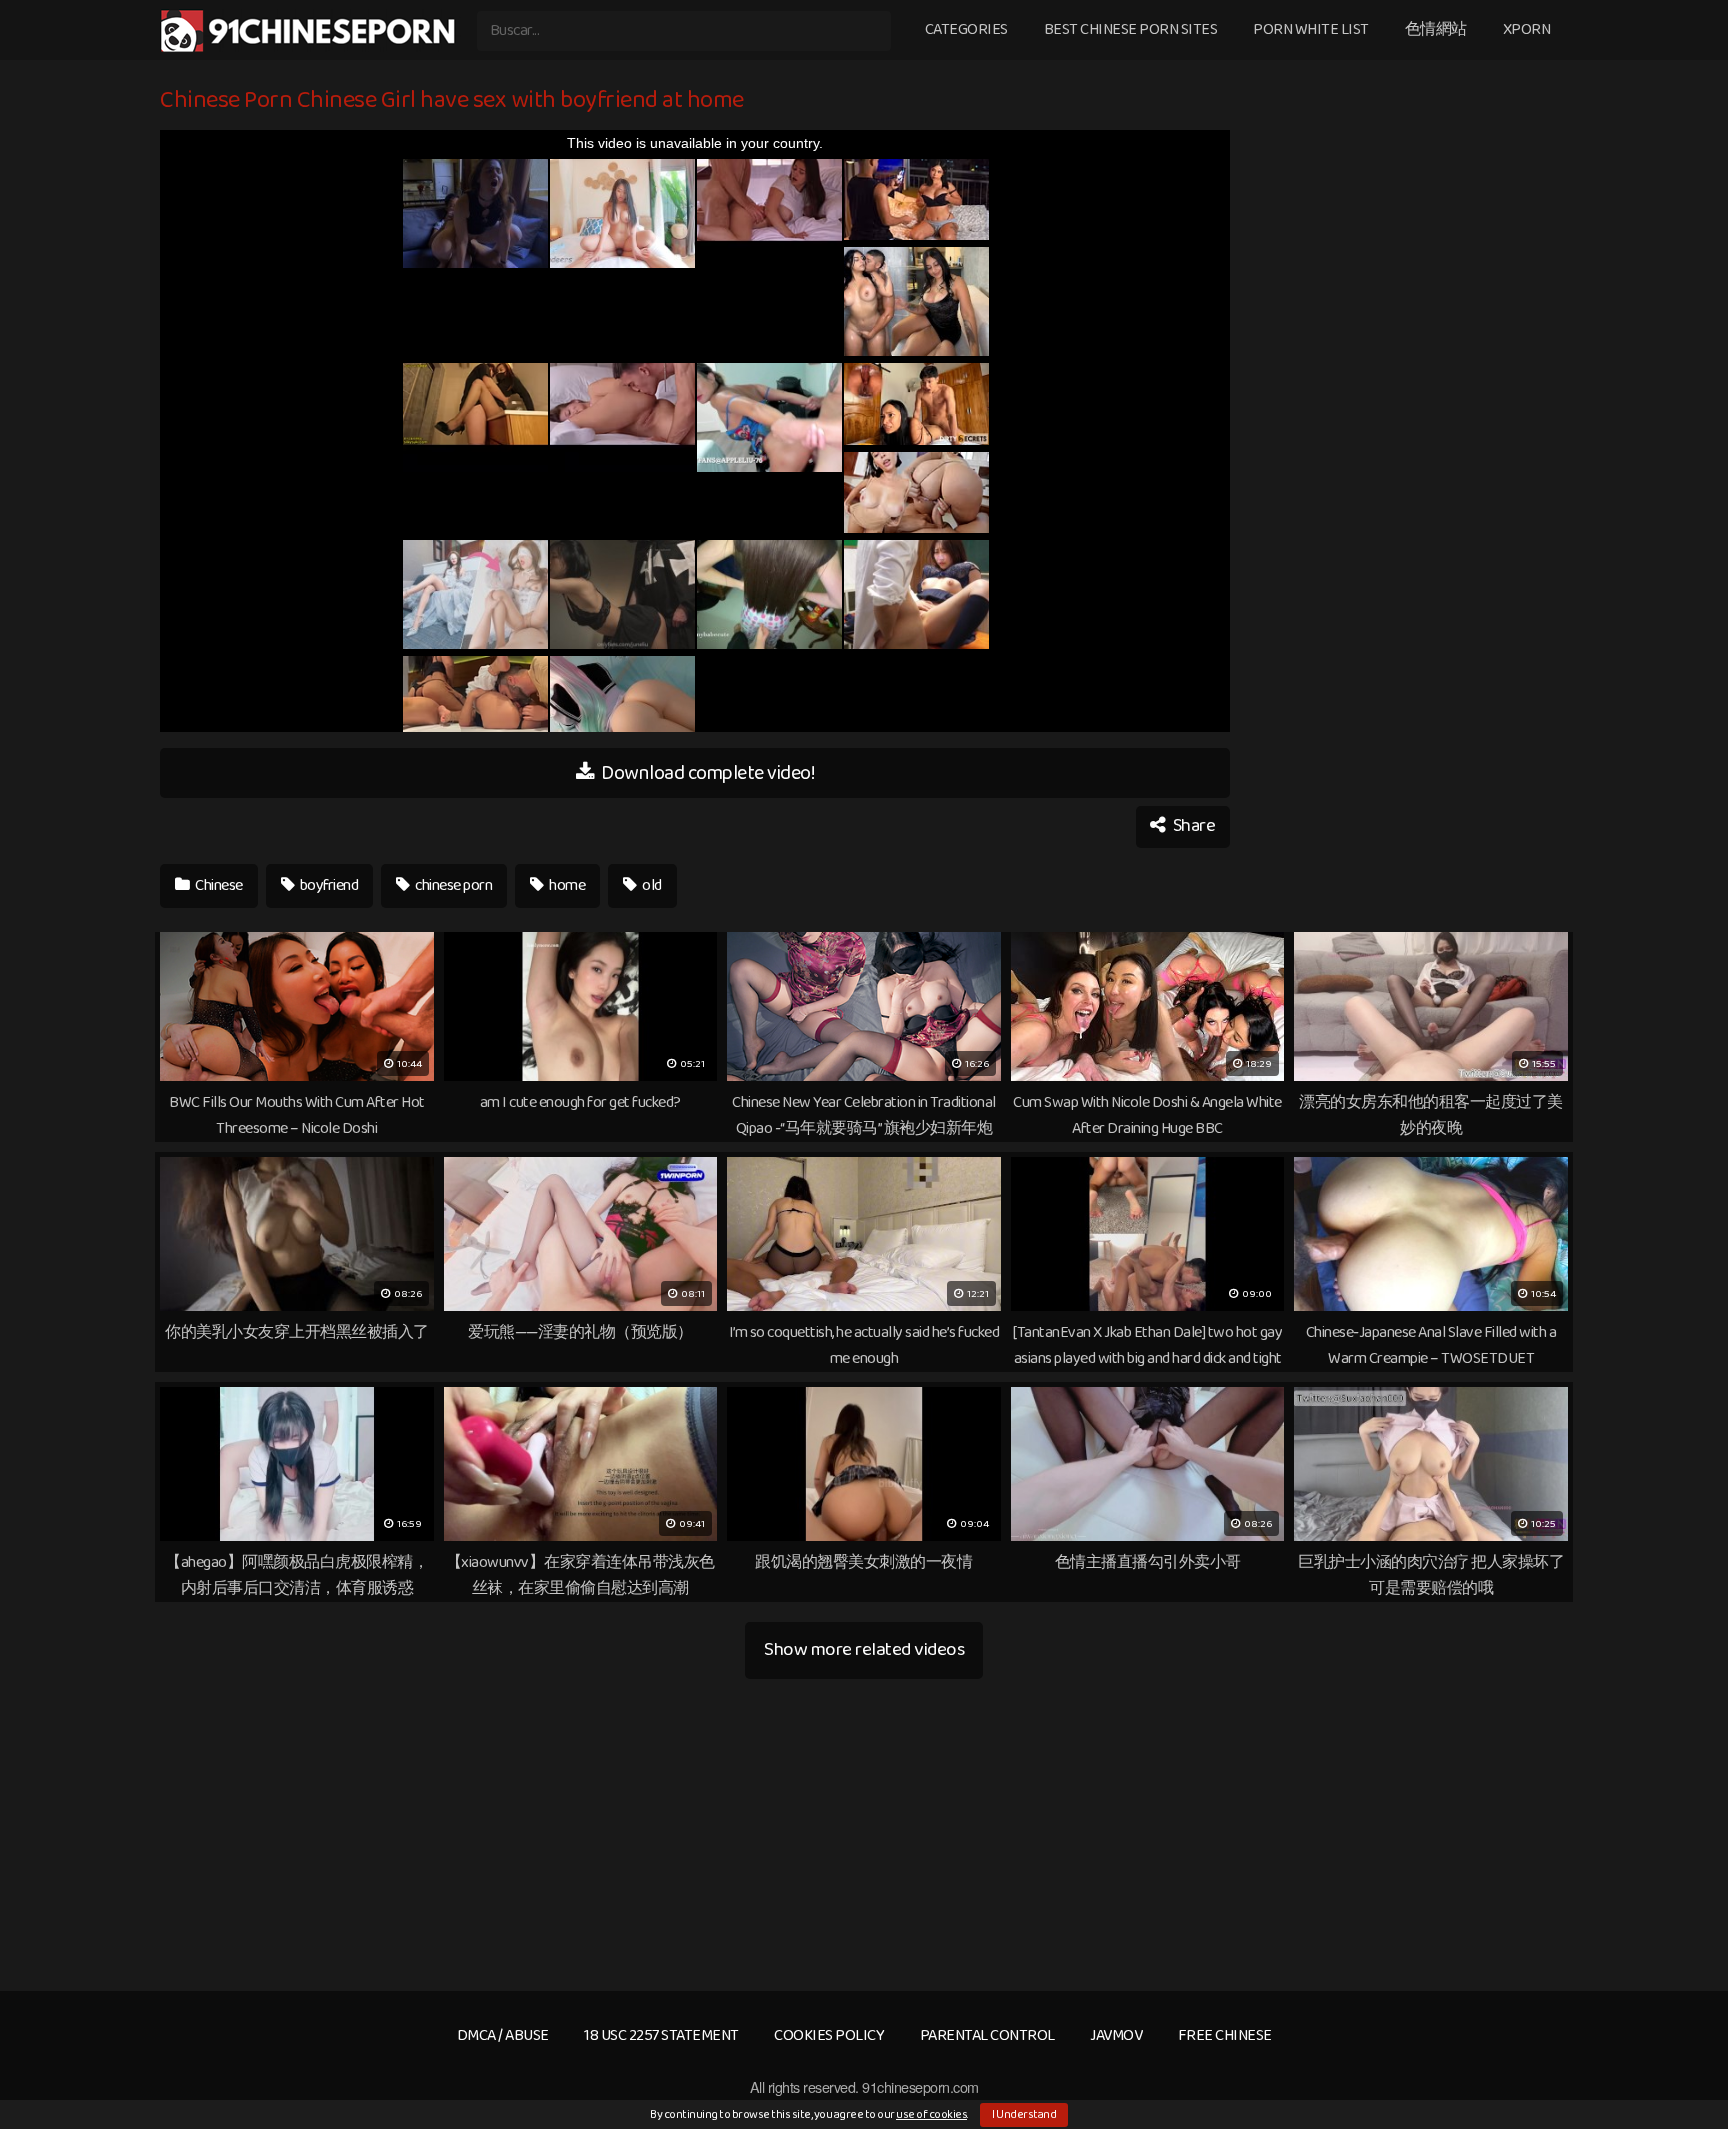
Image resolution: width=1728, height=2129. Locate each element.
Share (1192, 826)
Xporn (1527, 29)
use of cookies (931, 2114)
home (566, 885)
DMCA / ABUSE (503, 2035)
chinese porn (453, 885)
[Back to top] (1673, 2065)
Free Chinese (1225, 2035)
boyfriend (327, 885)
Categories (966, 29)
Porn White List (1311, 29)
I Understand (1024, 2114)
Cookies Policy (829, 2035)
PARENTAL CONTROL (987, 2035)
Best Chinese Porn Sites (1131, 29)
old (651, 885)
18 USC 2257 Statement (661, 2035)
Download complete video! (706, 773)
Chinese (218, 885)
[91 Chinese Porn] (310, 30)
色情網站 (1436, 29)
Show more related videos (864, 1649)
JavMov (1116, 2035)
